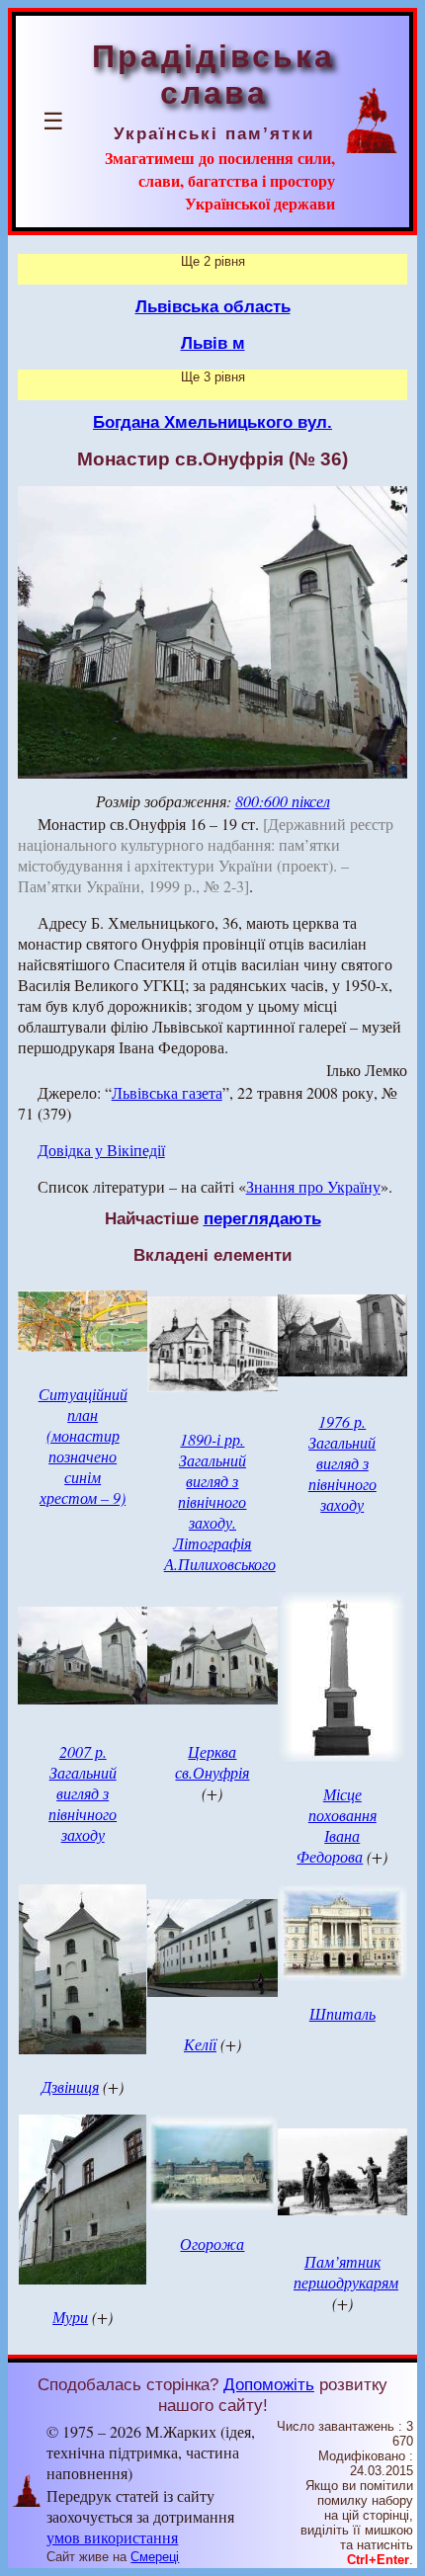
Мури (70, 2317)
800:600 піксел (283, 801)
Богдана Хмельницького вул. (212, 422)
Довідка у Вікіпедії (101, 1150)
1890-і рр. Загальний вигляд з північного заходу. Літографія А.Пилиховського (220, 1501)
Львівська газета (167, 1092)
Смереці (155, 2557)
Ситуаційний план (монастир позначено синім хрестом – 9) (83, 1446)
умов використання (112, 2537)
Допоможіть (269, 2384)
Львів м (213, 343)
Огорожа (212, 2244)
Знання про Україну (313, 1186)
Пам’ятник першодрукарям (346, 2272)
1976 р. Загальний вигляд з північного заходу (342, 1463)
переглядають (262, 1218)
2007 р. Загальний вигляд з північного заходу (83, 1793)
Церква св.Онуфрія (212, 1762)
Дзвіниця (70, 2086)
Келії (200, 2044)
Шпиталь (342, 2013)
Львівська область (213, 306)
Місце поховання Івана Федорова (337, 1825)
